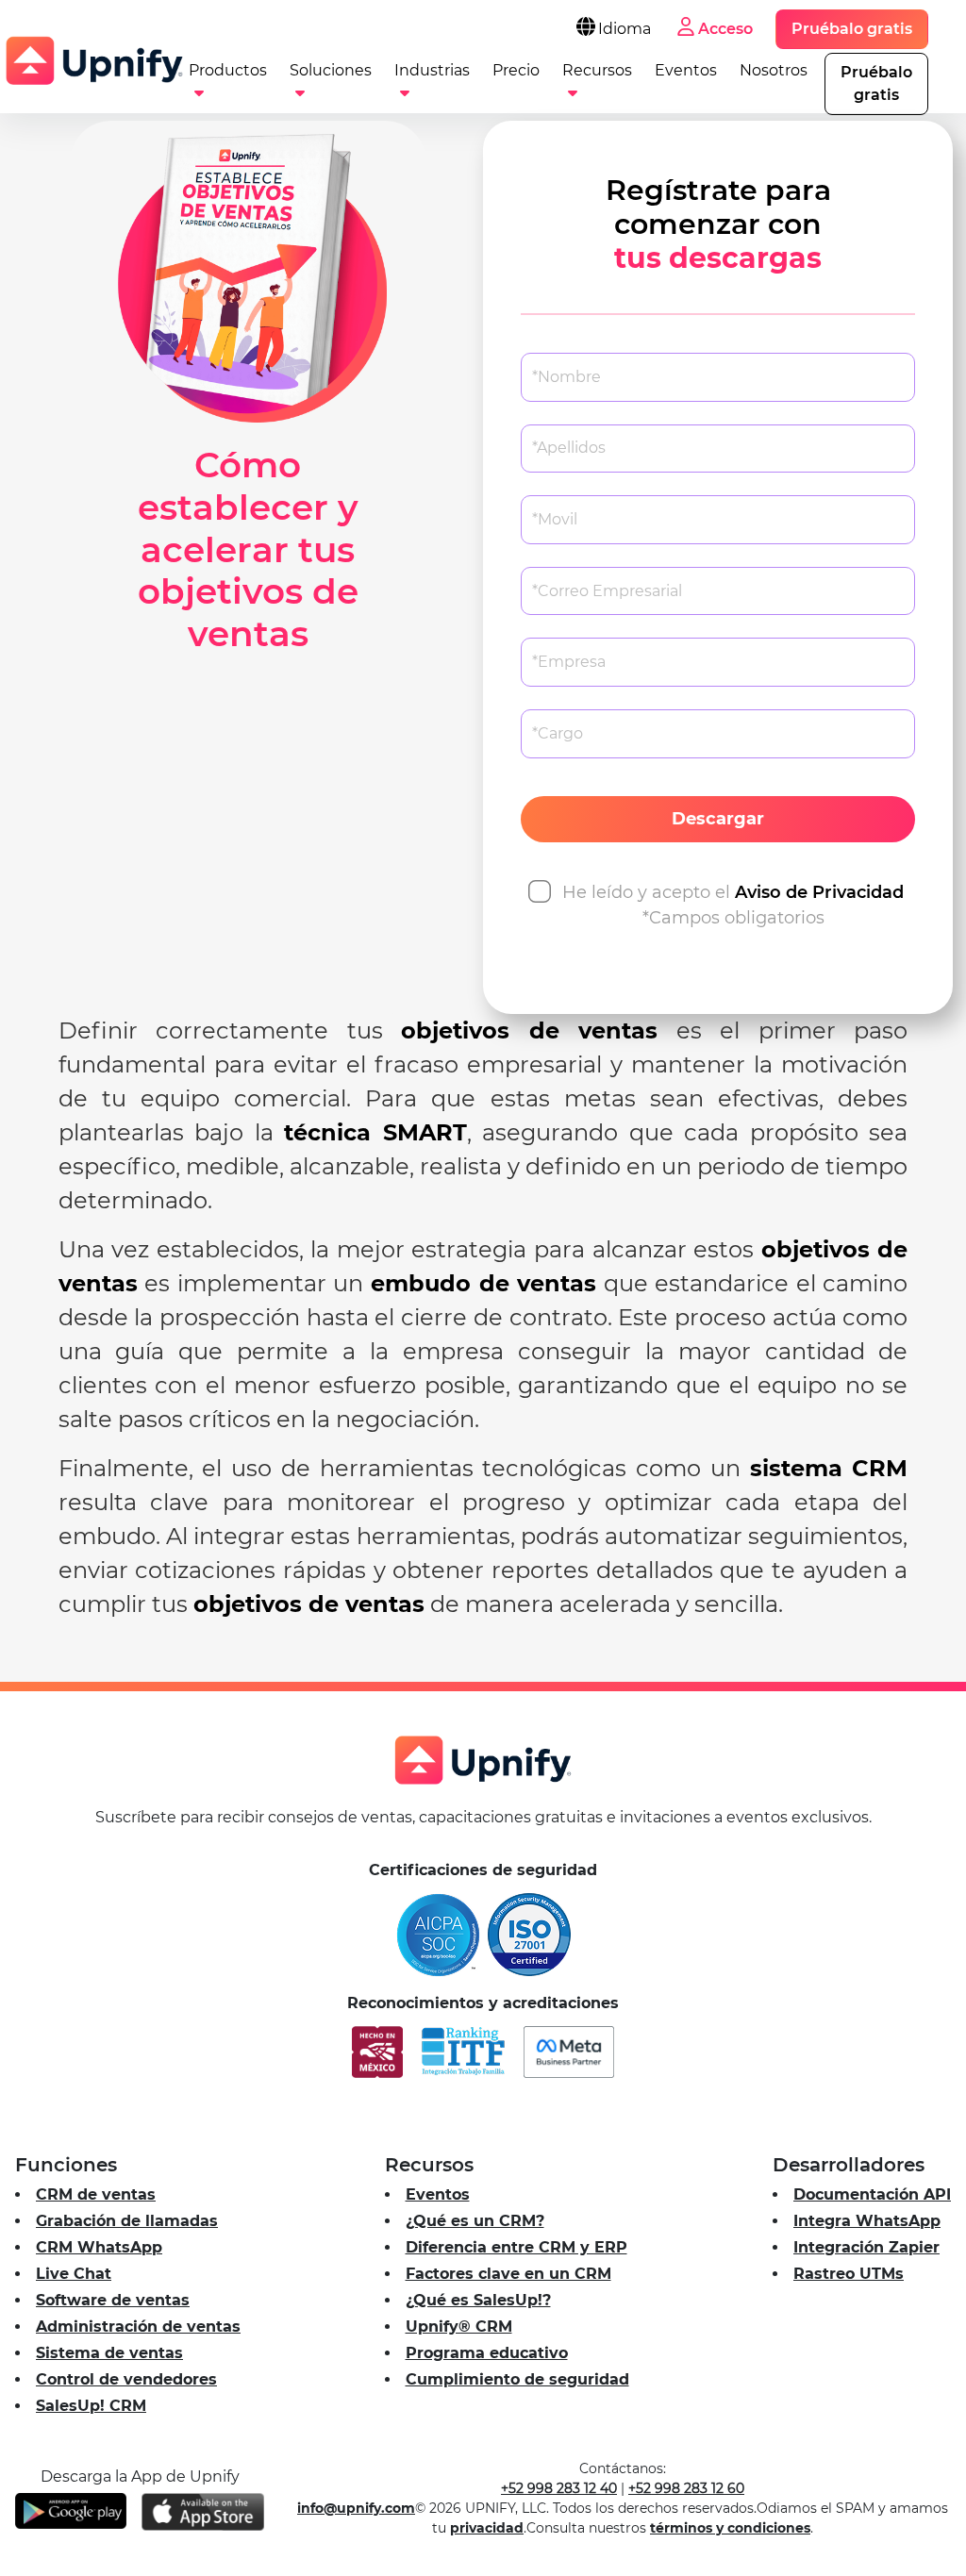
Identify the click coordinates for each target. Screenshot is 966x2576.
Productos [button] (228, 70)
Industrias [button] (432, 70)
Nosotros (774, 70)
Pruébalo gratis (852, 29)
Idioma (625, 29)
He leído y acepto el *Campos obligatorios (733, 905)
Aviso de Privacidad (819, 892)
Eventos (686, 70)
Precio (516, 70)
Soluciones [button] (331, 70)
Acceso (725, 29)
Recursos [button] (597, 70)
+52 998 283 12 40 (559, 2488)
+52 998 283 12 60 (686, 2488)
